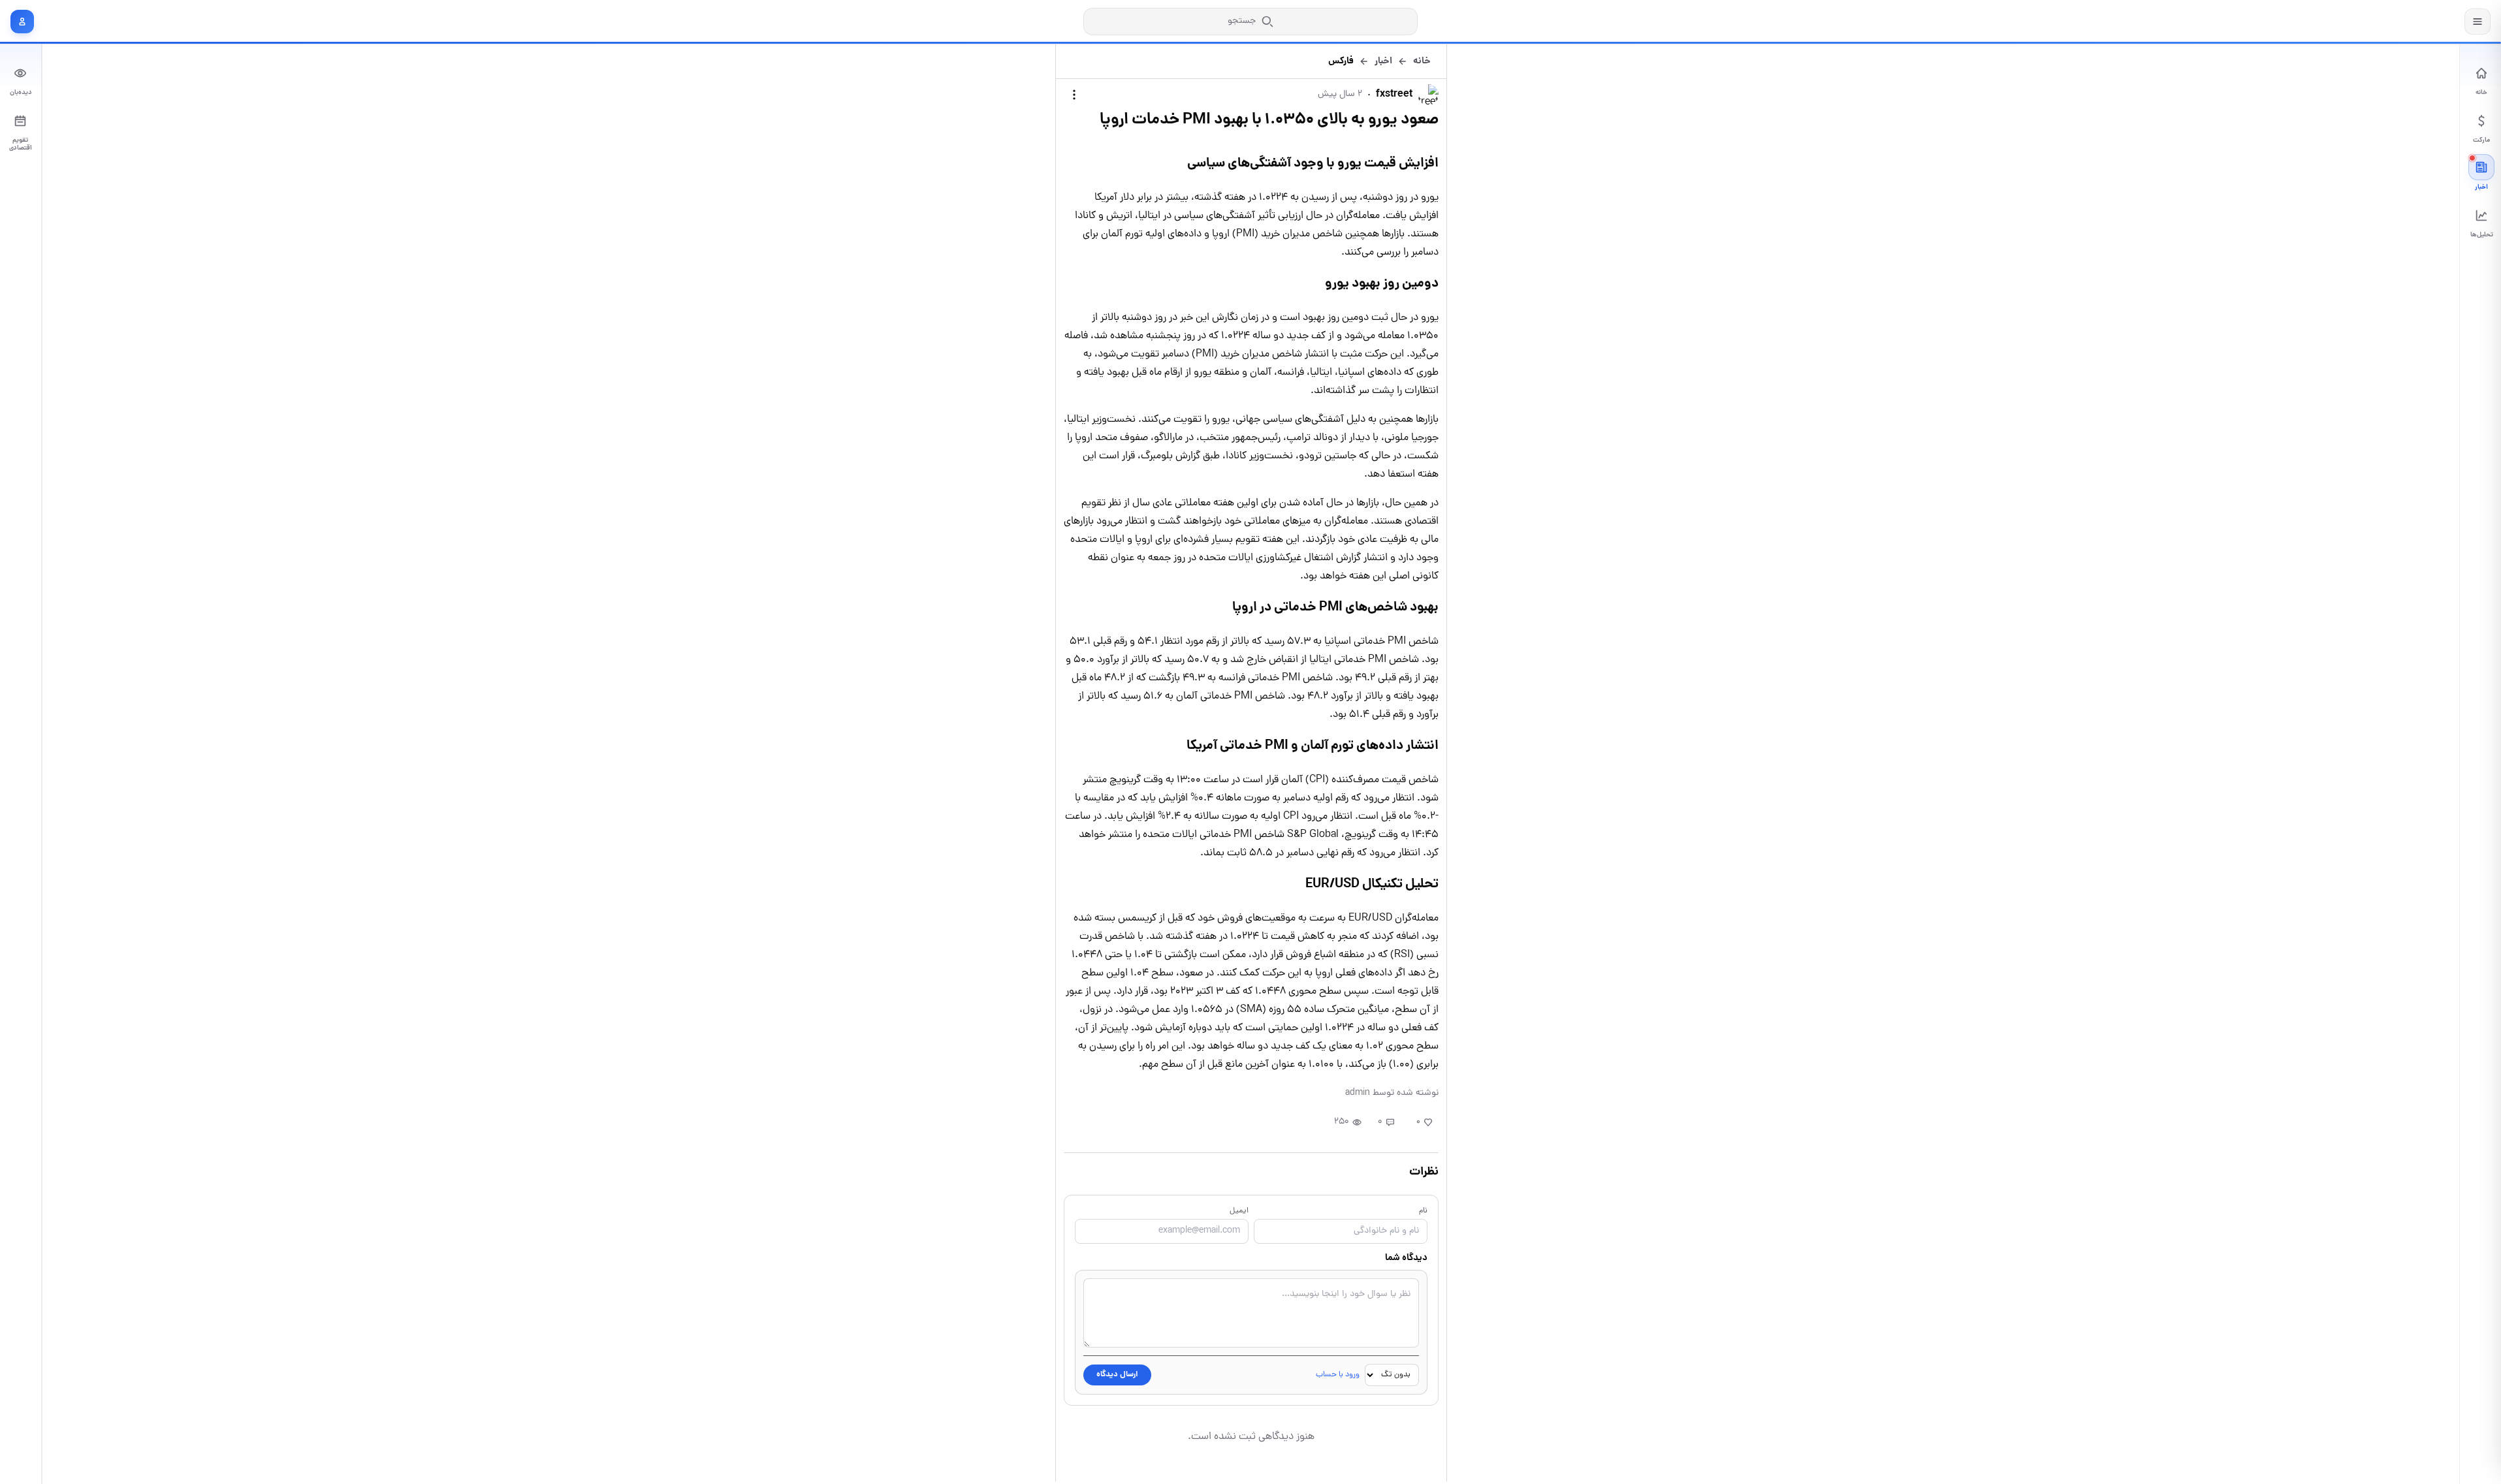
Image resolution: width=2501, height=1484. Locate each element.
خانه (1422, 61)
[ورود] (22, 22)
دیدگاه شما (1406, 1258)
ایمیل (1239, 1211)
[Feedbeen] (2416, 21)
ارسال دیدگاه (1117, 1375)
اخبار (1383, 61)
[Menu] (2477, 22)
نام (1423, 1211)
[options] (1074, 95)
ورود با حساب (1338, 1375)
